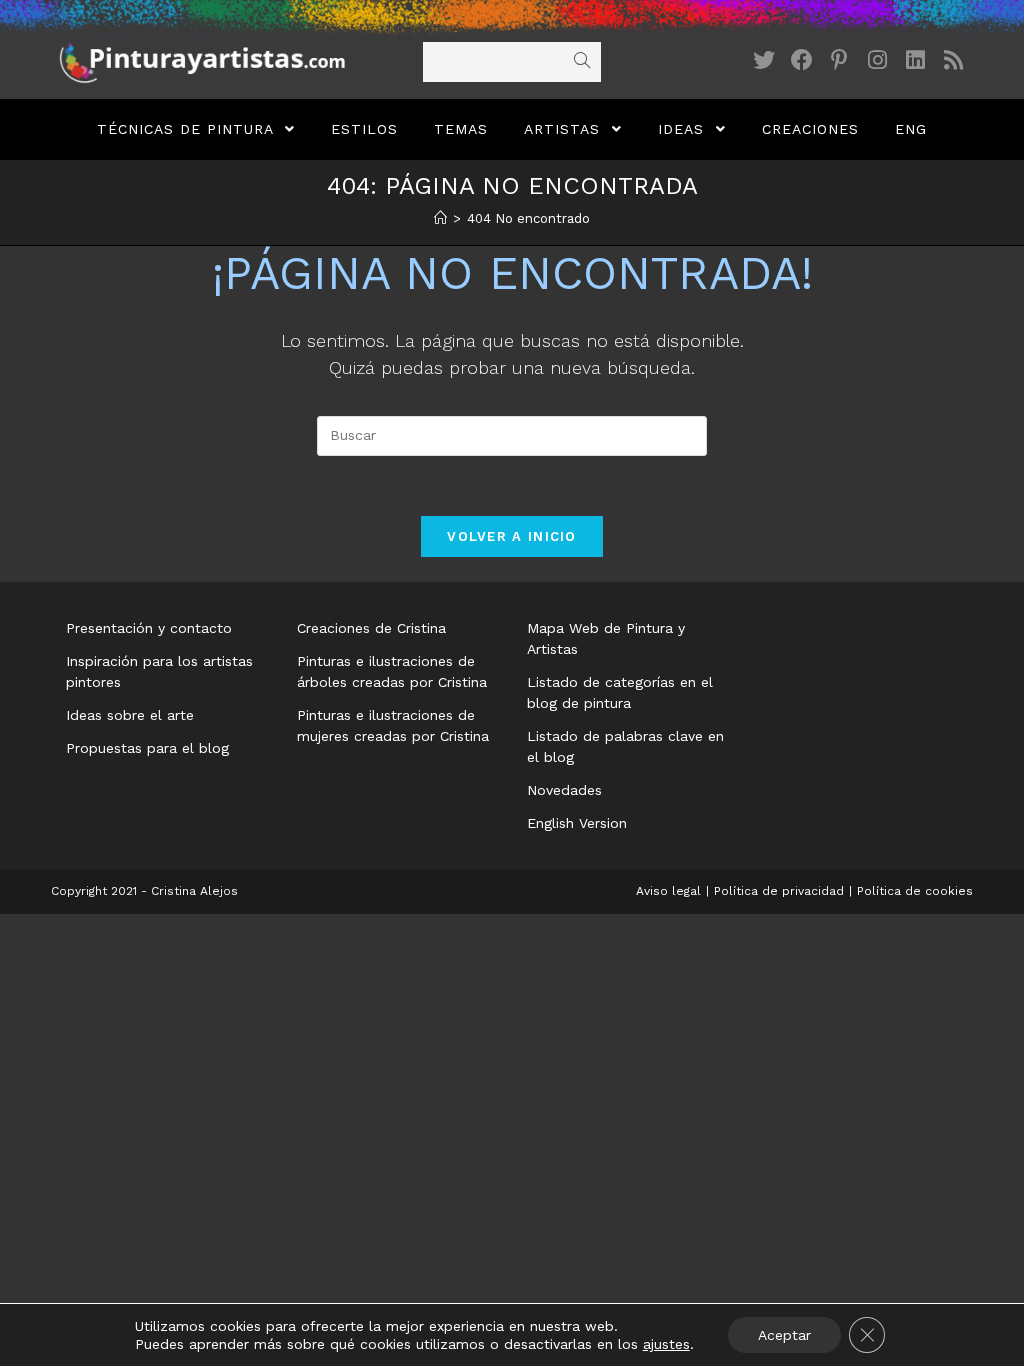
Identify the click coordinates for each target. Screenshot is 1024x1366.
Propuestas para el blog (147, 748)
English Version (577, 823)
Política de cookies (915, 891)
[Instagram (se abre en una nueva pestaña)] (878, 60)
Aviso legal (668, 891)
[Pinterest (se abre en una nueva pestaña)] (840, 60)
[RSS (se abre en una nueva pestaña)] (954, 60)
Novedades (564, 790)
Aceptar (784, 1335)
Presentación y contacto (149, 628)
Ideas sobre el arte (130, 715)
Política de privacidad (779, 891)
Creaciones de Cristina (371, 628)
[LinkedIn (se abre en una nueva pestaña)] (916, 60)
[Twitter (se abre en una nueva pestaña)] (764, 60)
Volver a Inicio (512, 536)
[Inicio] (440, 218)
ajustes (666, 1344)
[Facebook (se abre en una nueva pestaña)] (802, 60)
